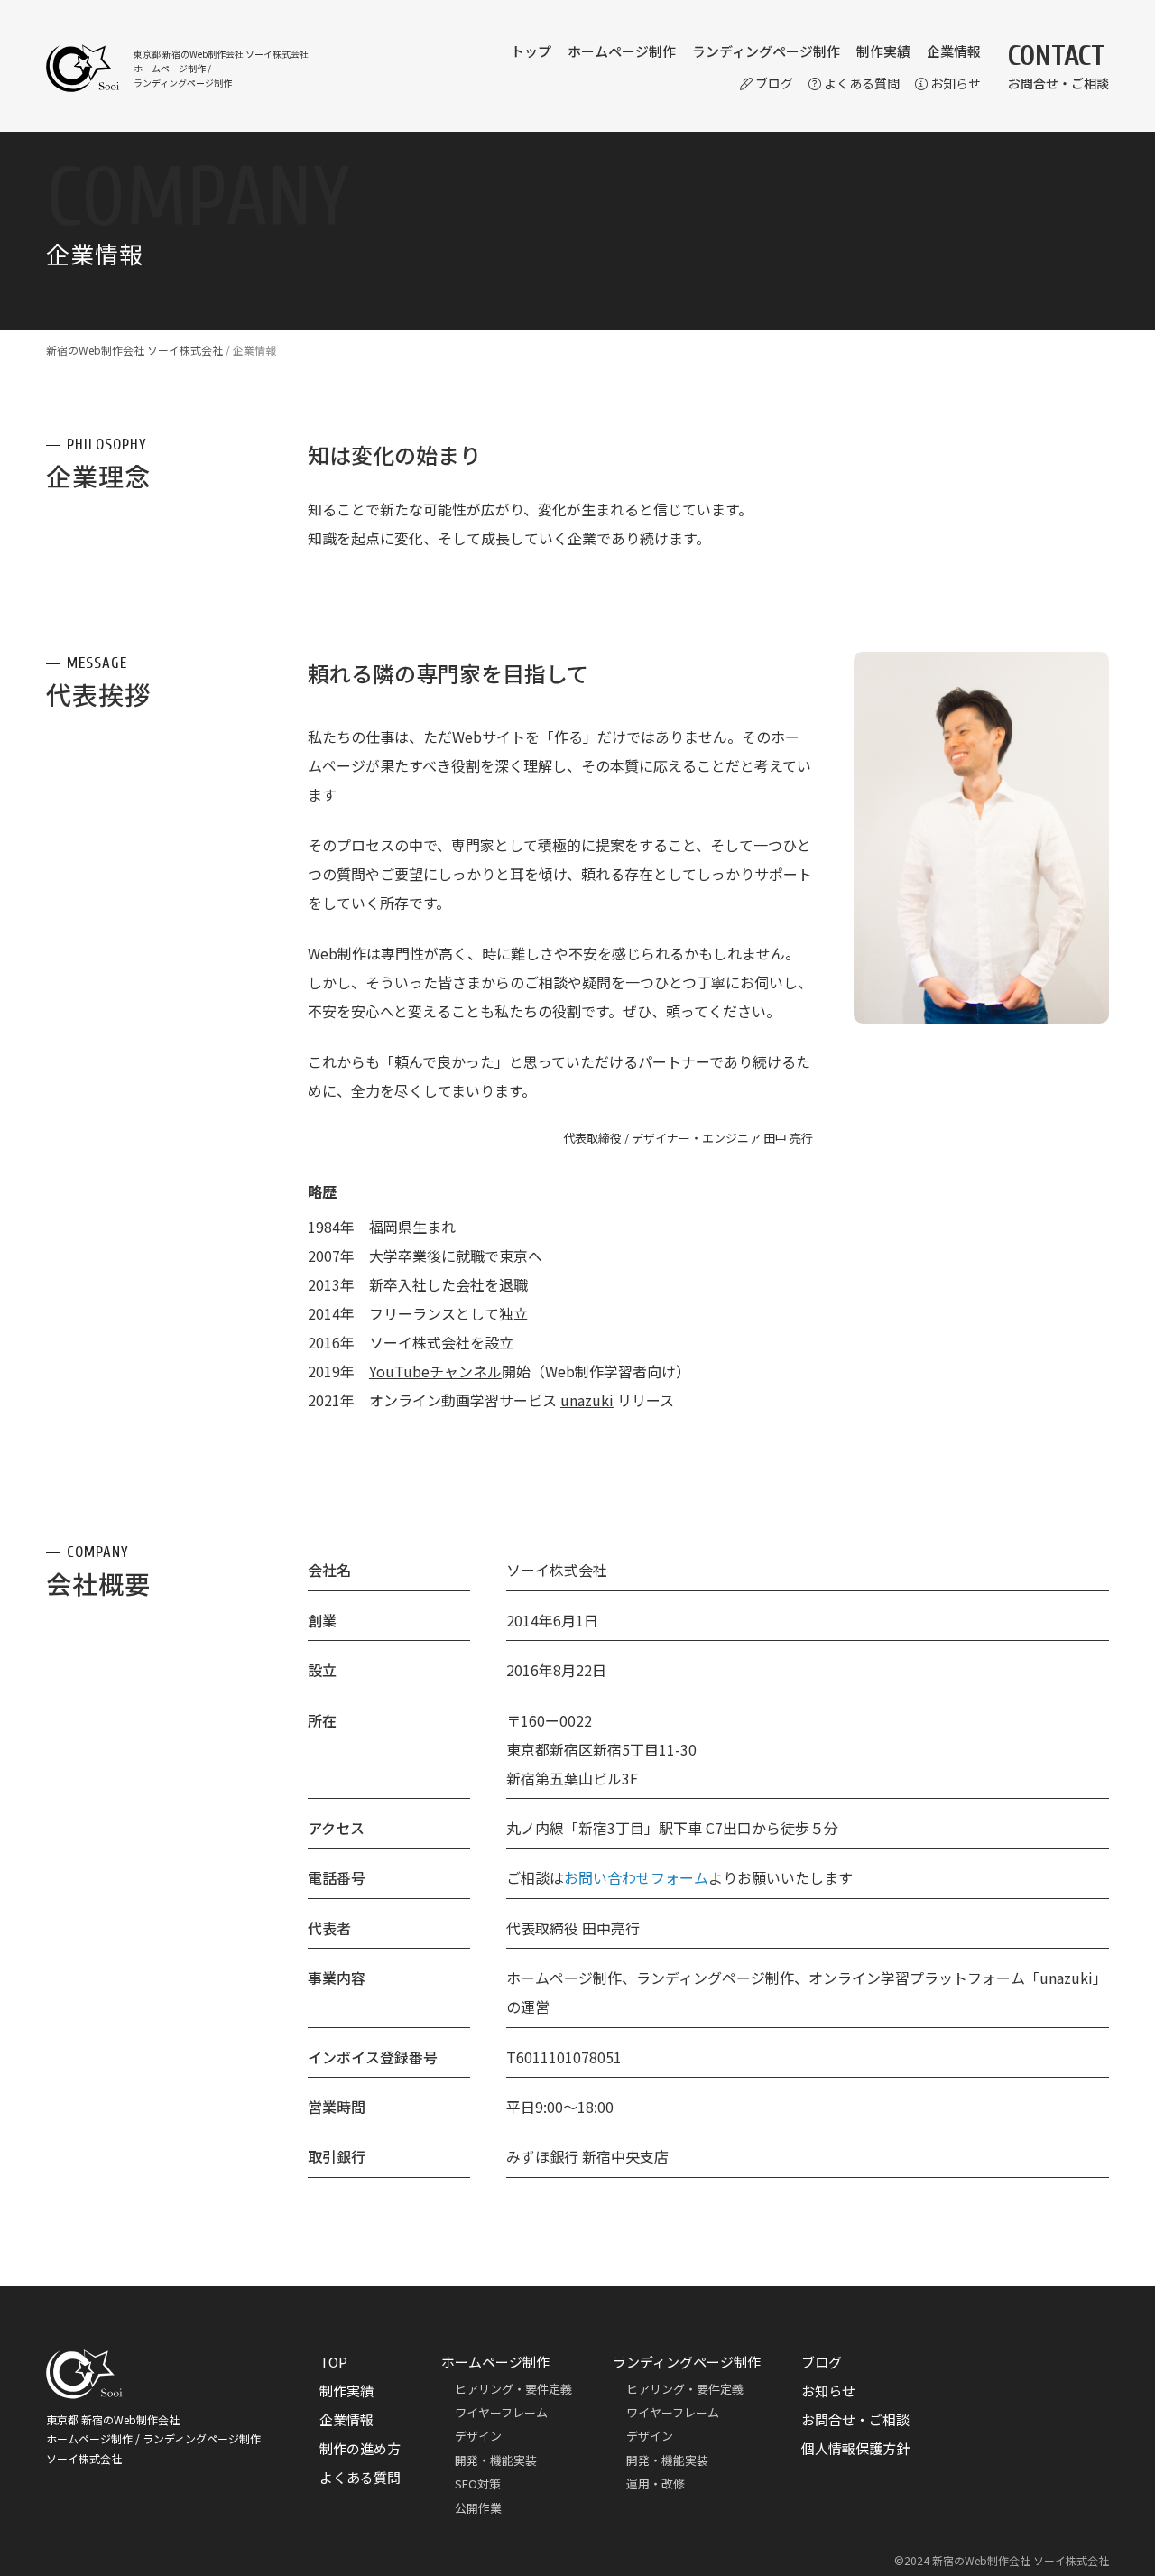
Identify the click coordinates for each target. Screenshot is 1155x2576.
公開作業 (478, 2508)
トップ (531, 51)
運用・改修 (656, 2483)
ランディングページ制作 (766, 51)
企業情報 (954, 51)
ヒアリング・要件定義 (513, 2389)
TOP (333, 2362)
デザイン (478, 2436)
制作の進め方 (360, 2448)
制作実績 (883, 51)
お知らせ (956, 83)
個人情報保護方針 (855, 2448)
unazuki (587, 1400)
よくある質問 (862, 83)
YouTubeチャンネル (435, 1371)
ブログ (774, 83)
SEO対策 (478, 2483)
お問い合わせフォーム (636, 1877)
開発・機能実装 (496, 2460)
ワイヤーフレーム (501, 2412)
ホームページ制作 (622, 51)
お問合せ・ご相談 (855, 2419)
